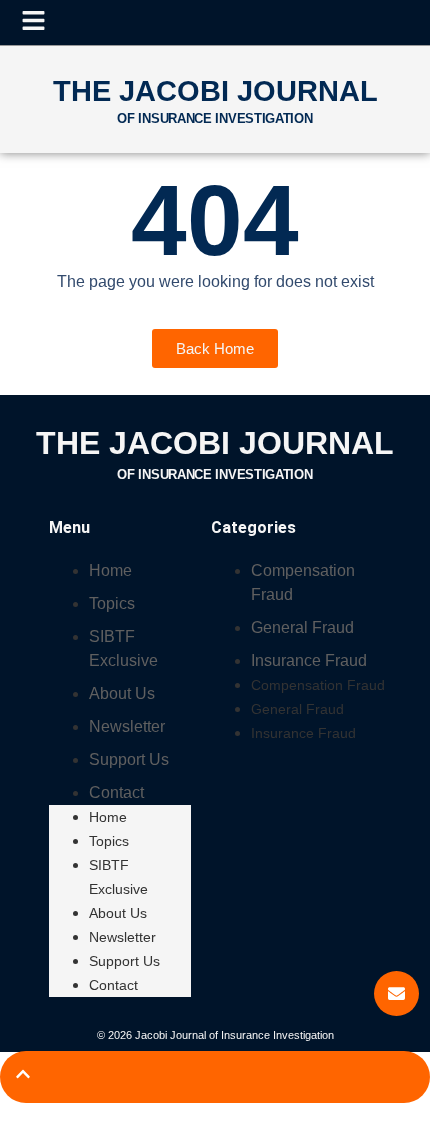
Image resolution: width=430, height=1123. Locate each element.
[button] (33, 22)
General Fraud (302, 627)
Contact (116, 792)
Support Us (129, 759)
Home (110, 570)
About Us (122, 693)
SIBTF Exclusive (118, 877)
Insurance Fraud (309, 660)
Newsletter (127, 726)
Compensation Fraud (318, 685)
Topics (112, 603)
